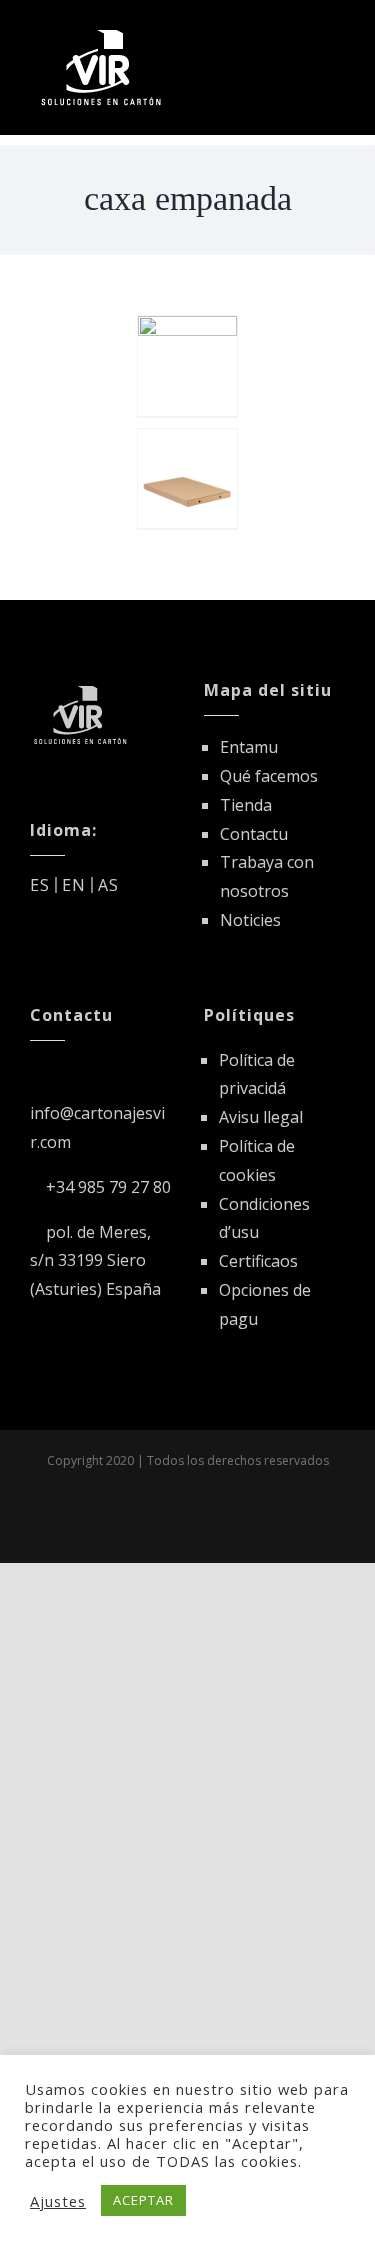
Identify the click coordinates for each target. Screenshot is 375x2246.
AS (108, 885)
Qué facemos (269, 776)
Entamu (249, 747)
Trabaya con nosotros (267, 876)
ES (40, 885)
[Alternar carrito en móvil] (299, 32)
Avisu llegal (261, 1117)
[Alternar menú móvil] (336, 32)
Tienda (246, 805)
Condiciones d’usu (264, 1218)
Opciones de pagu (265, 1304)
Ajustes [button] (58, 2201)
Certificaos (258, 1261)
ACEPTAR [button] (143, 2200)
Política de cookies (257, 1160)
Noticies (250, 920)
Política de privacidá (257, 1074)
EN (74, 885)
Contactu (254, 834)
